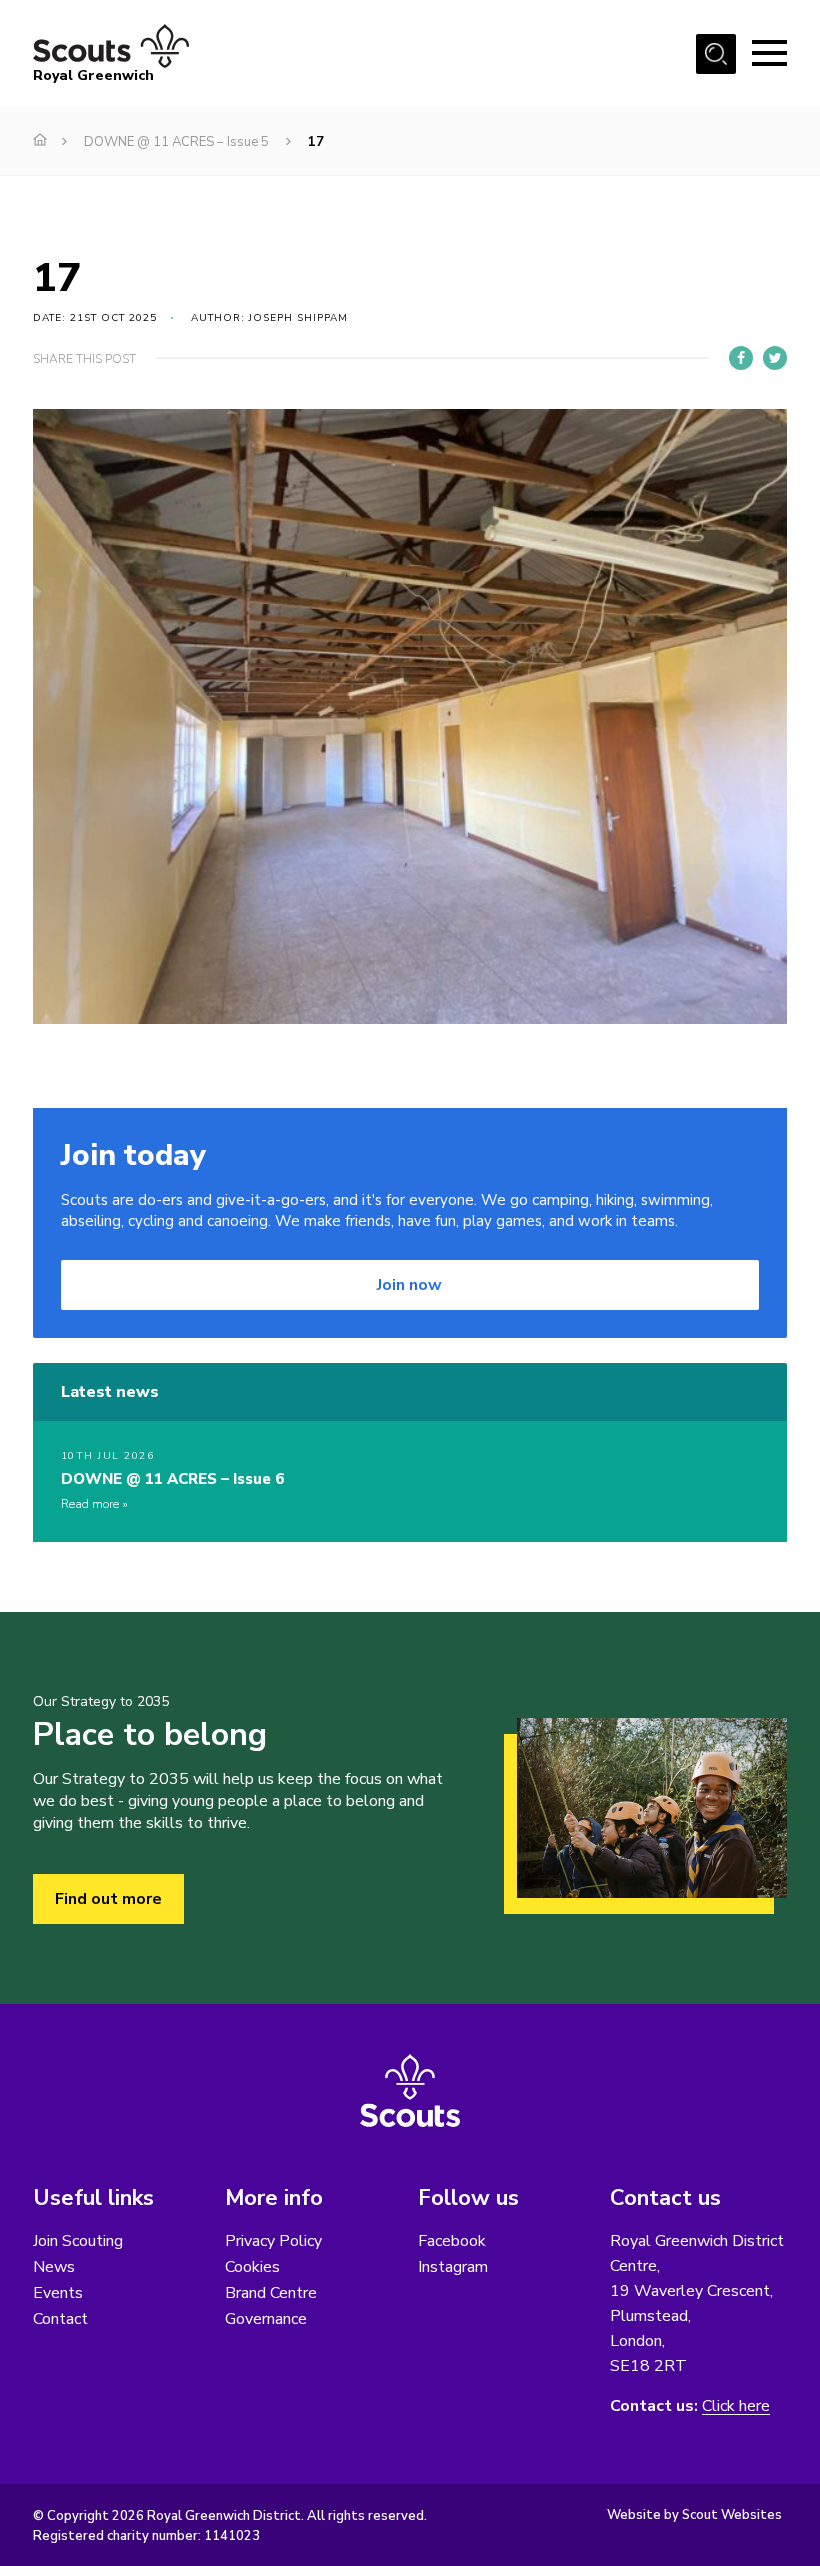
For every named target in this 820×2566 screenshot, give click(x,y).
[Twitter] (775, 358)
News (54, 2267)
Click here (736, 2406)
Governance (266, 2319)
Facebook (452, 2241)
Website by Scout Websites (694, 2515)
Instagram (453, 2267)
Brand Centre (271, 2293)
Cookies (252, 2267)
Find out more (108, 1899)
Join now (409, 1285)
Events (58, 2293)
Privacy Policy (273, 2241)
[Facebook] (741, 358)
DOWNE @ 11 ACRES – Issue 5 (176, 142)
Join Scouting (78, 2241)
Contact (60, 2319)
